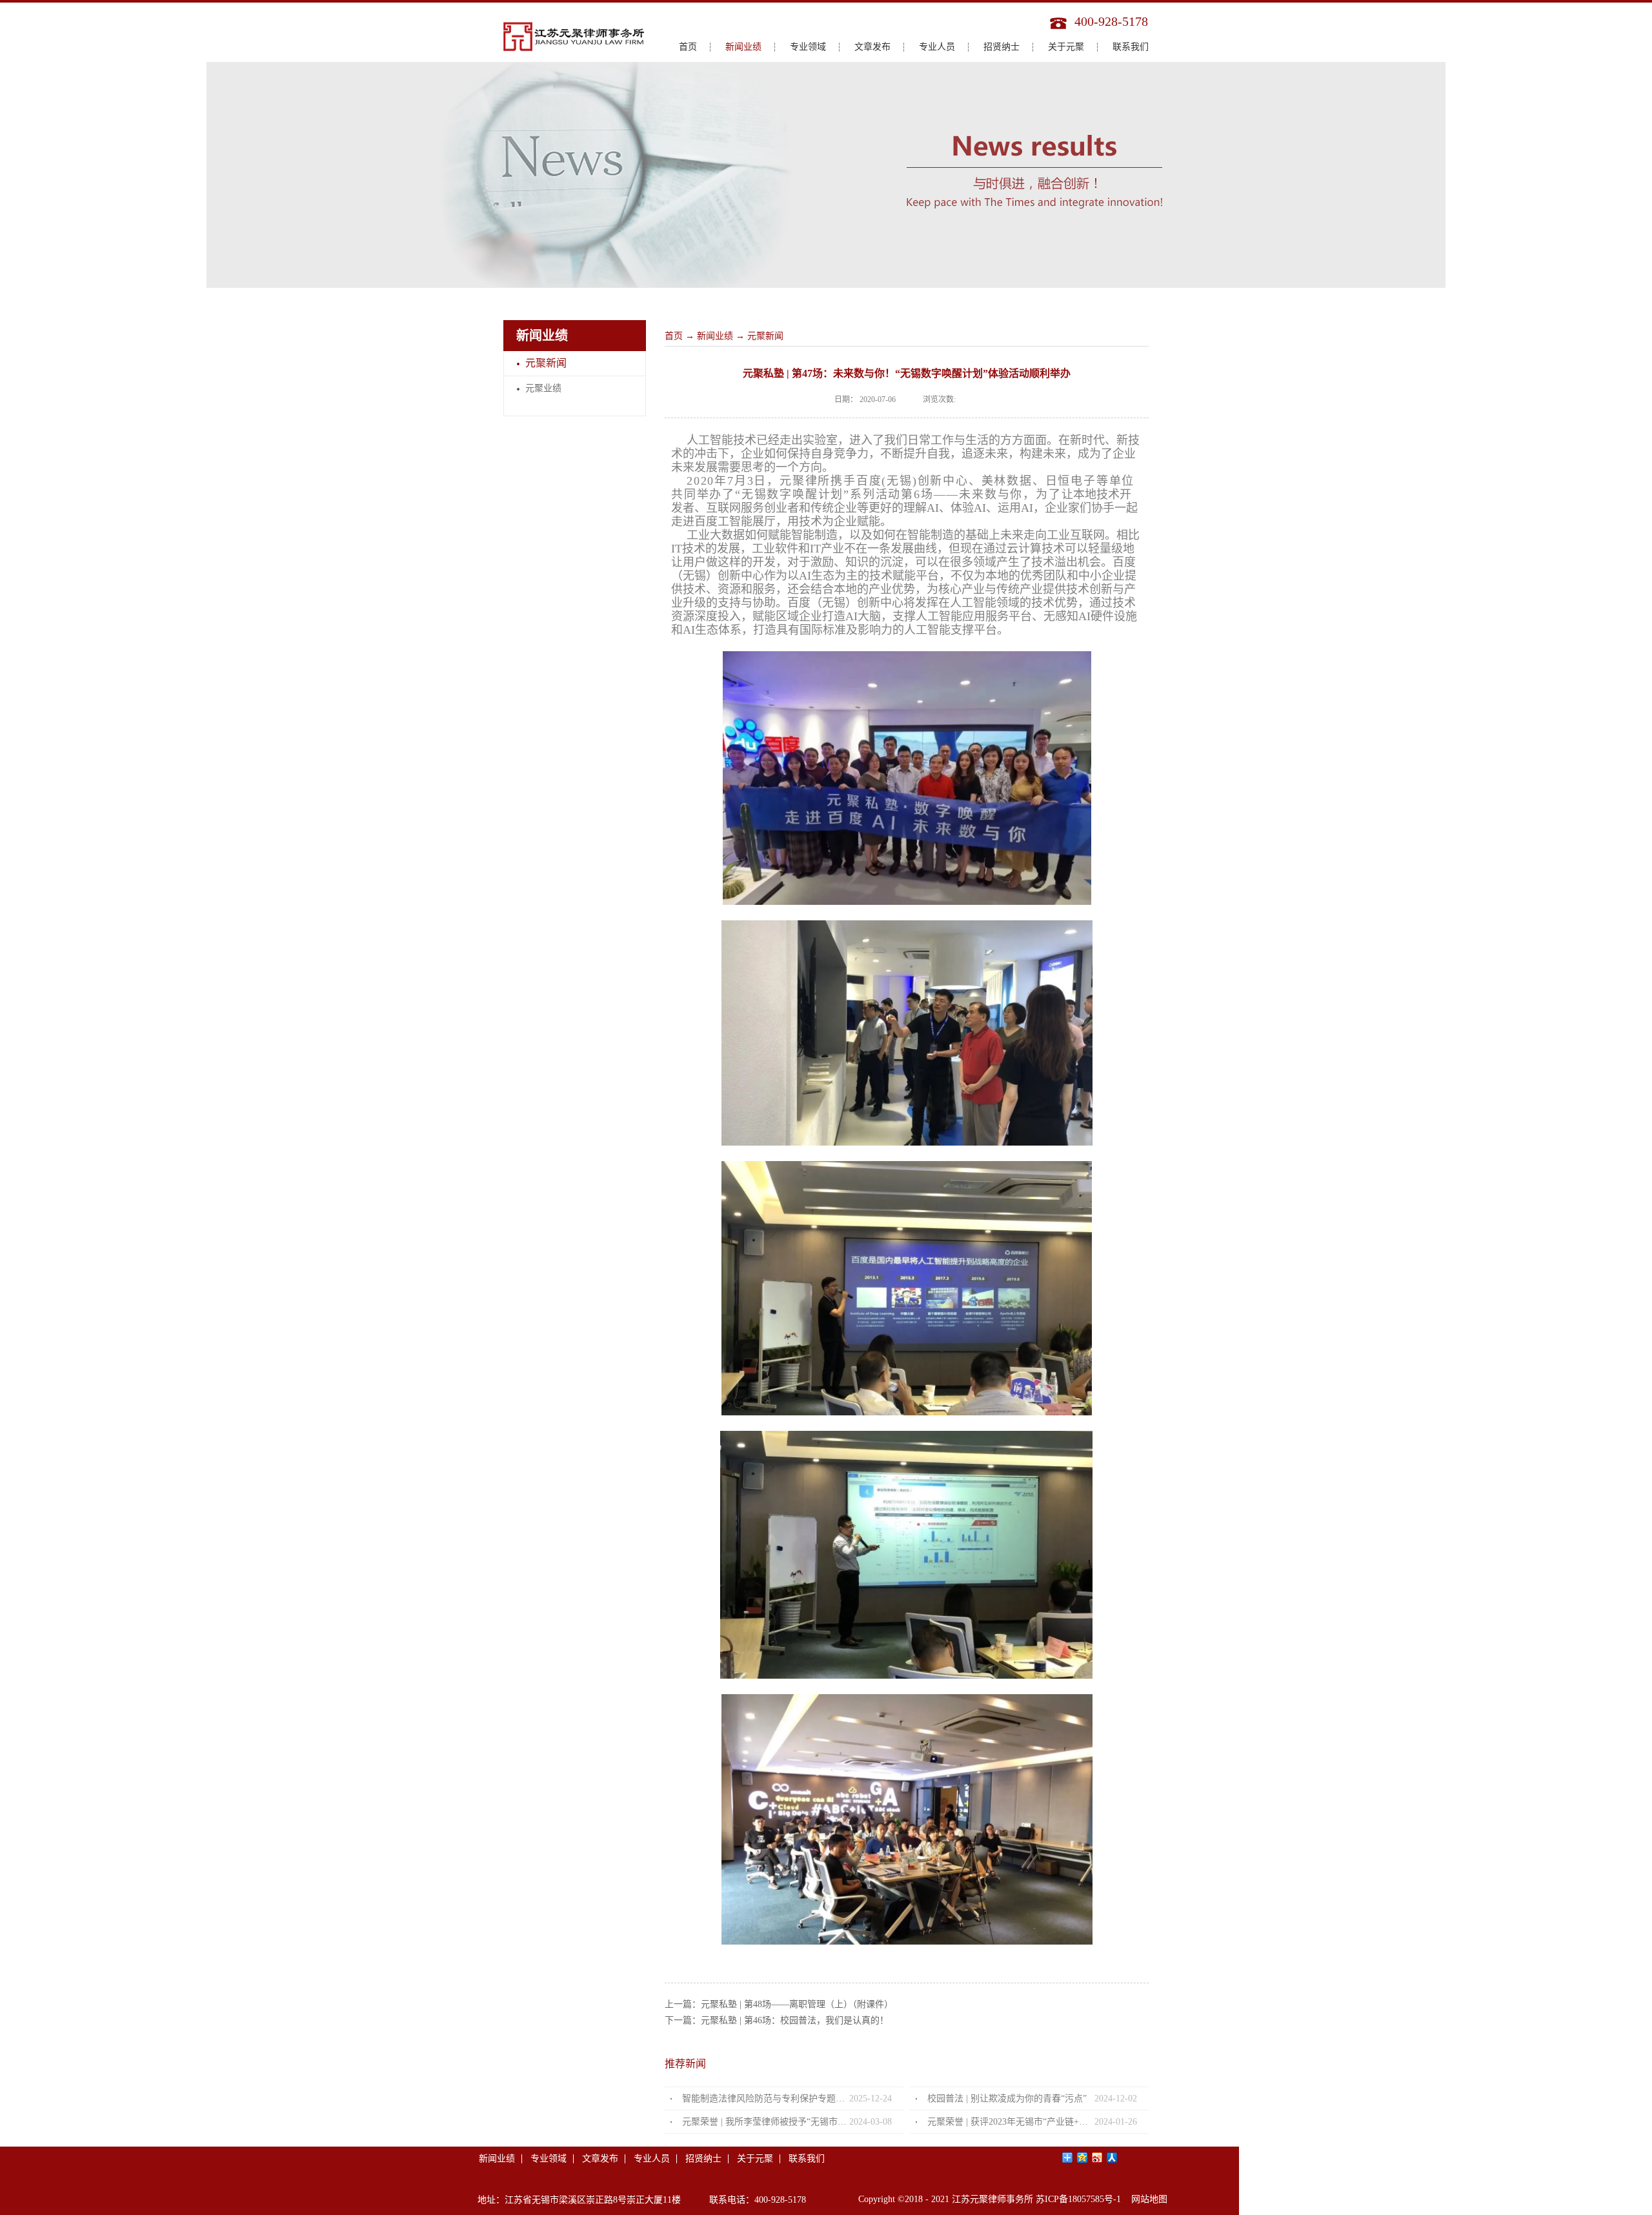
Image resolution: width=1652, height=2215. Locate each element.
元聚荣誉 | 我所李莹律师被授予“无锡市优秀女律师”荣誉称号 (766, 2122)
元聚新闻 (765, 336)
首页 (688, 47)
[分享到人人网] (1112, 2158)
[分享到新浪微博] (1097, 2158)
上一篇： (779, 2004)
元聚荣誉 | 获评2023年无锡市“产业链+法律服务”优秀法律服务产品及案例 (1011, 2122)
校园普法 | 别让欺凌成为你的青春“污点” (1007, 2099)
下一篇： (777, 2020)
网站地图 (1147, 2199)
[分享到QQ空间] (1083, 2158)
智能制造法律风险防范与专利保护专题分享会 (766, 2099)
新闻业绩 (715, 336)
